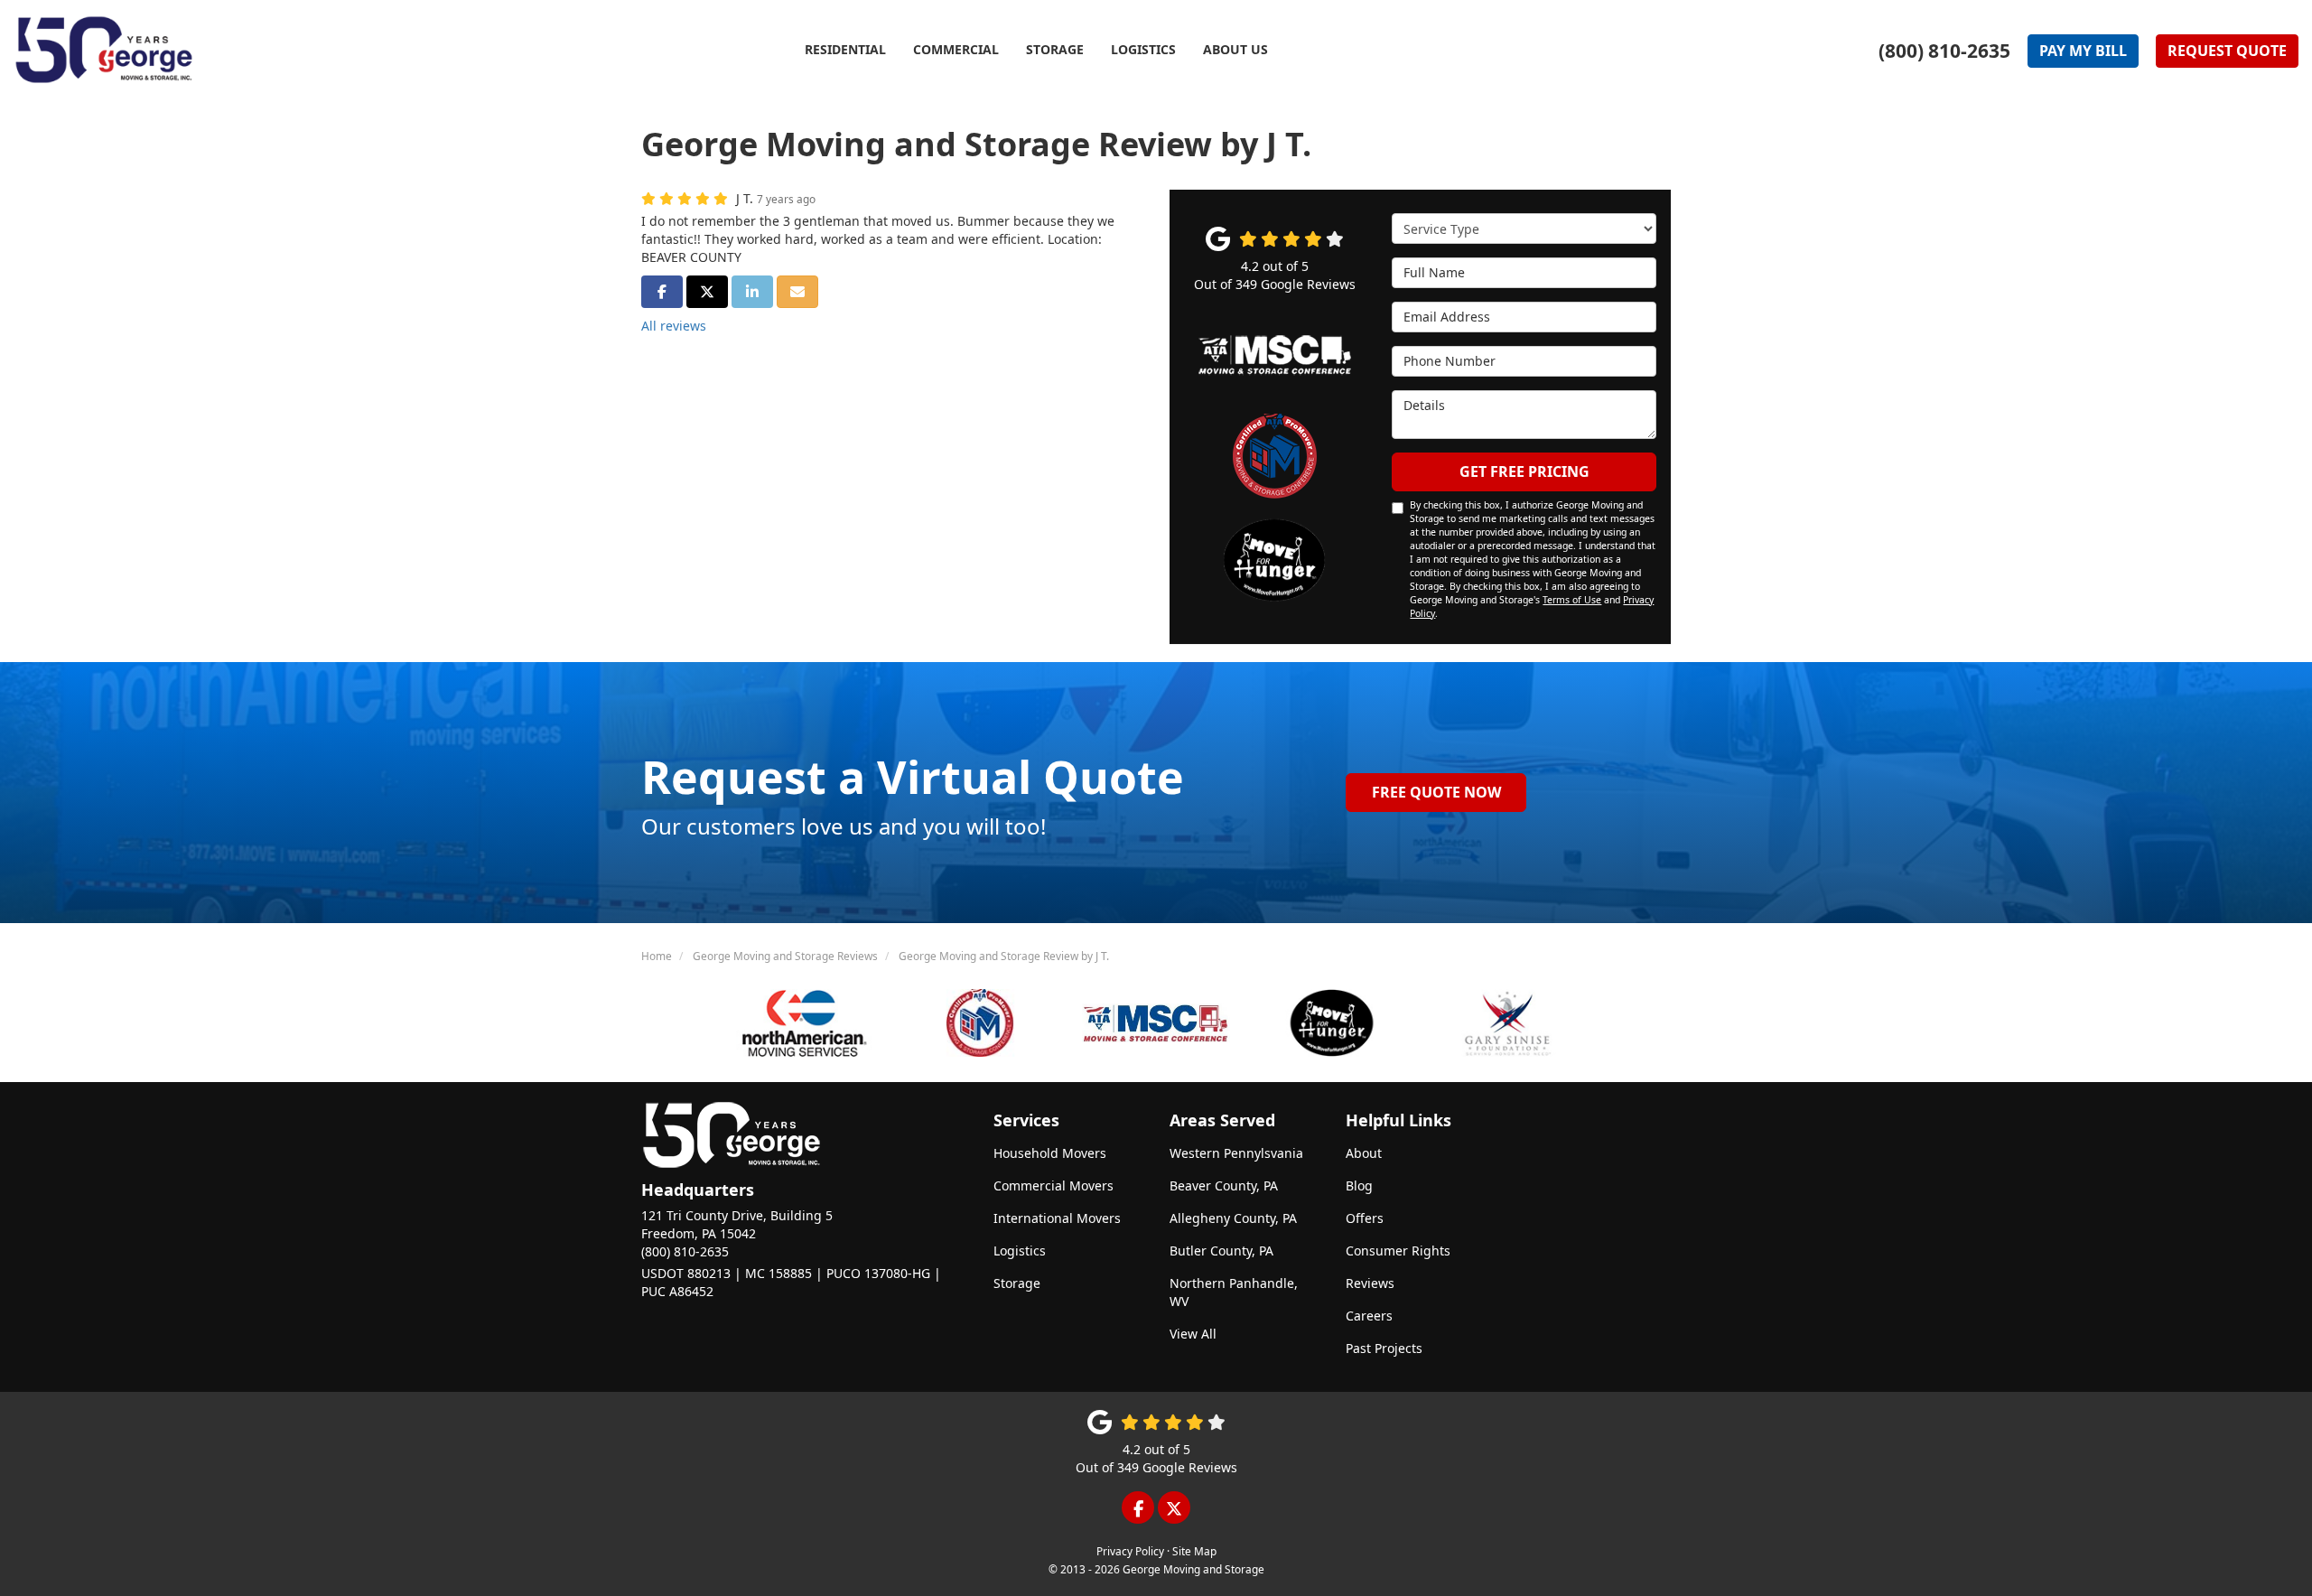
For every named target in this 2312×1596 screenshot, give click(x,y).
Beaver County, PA (1224, 1185)
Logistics (1020, 1251)
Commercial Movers (1053, 1185)
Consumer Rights (1398, 1251)
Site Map (1194, 1551)
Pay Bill (2083, 51)
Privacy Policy (1130, 1551)
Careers (1369, 1316)
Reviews (1370, 1283)
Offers (1365, 1218)
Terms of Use (1572, 600)
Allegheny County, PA (1233, 1218)
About (1364, 1153)
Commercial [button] (956, 49)
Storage (1017, 1283)
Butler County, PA (1221, 1251)
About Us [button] (1235, 49)
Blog (1359, 1185)
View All (1193, 1334)
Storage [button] (1055, 49)
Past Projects (1384, 1348)
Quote (2227, 51)
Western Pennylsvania (1236, 1153)
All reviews (674, 326)
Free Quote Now (1436, 792)
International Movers (1057, 1218)
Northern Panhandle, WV (1234, 1292)
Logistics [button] (1143, 49)
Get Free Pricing (1524, 471)
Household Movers (1050, 1153)
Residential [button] (845, 49)
